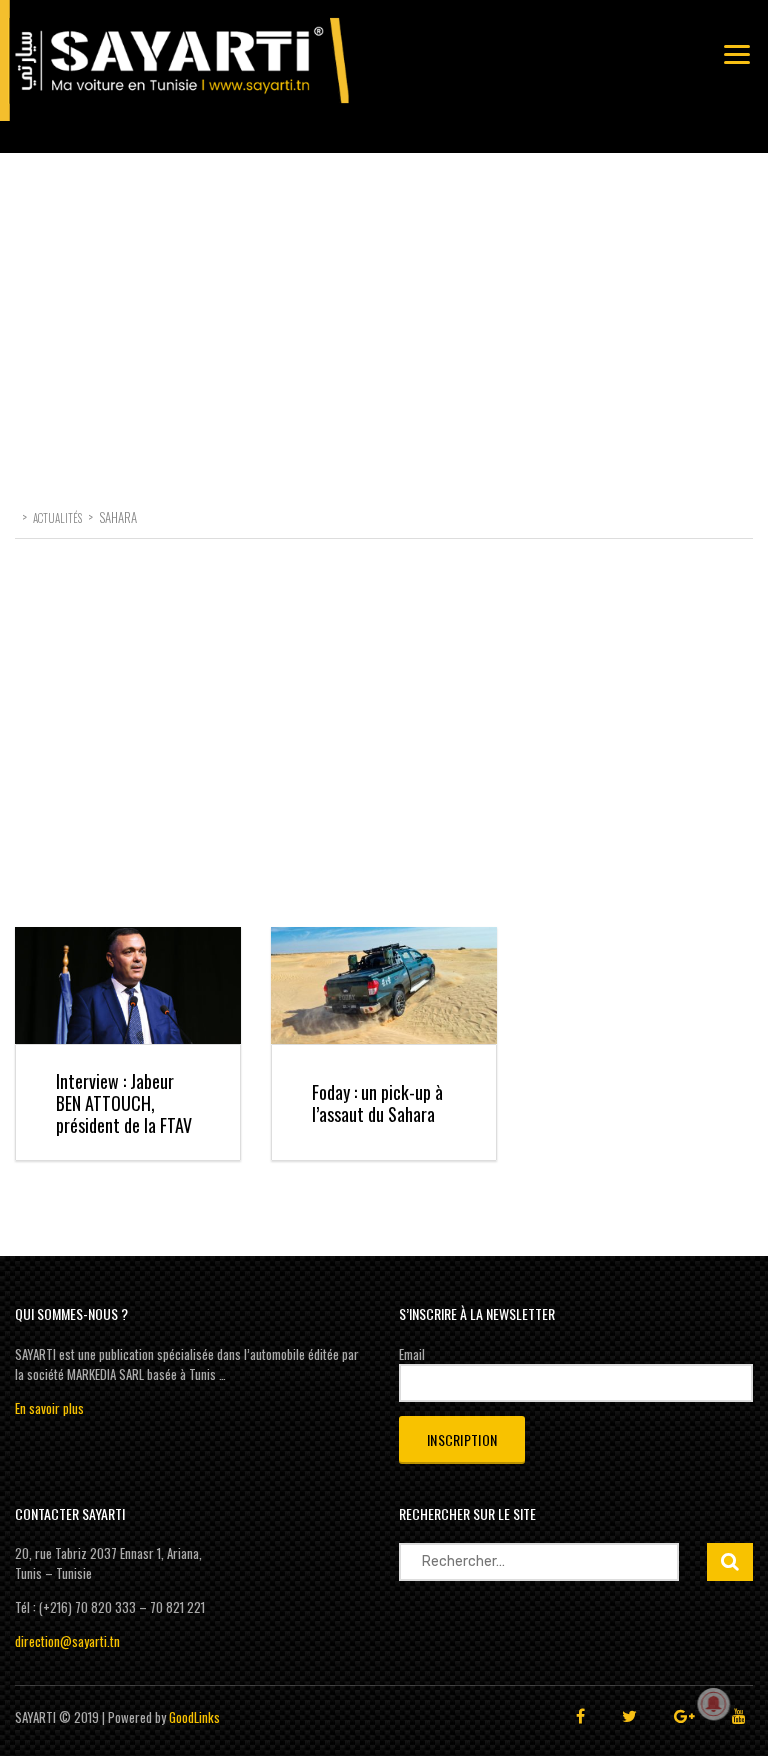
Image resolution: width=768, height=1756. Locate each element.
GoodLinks (194, 1717)
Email (412, 1354)
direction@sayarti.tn (67, 1641)
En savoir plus (49, 1408)
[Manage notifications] (714, 1704)
